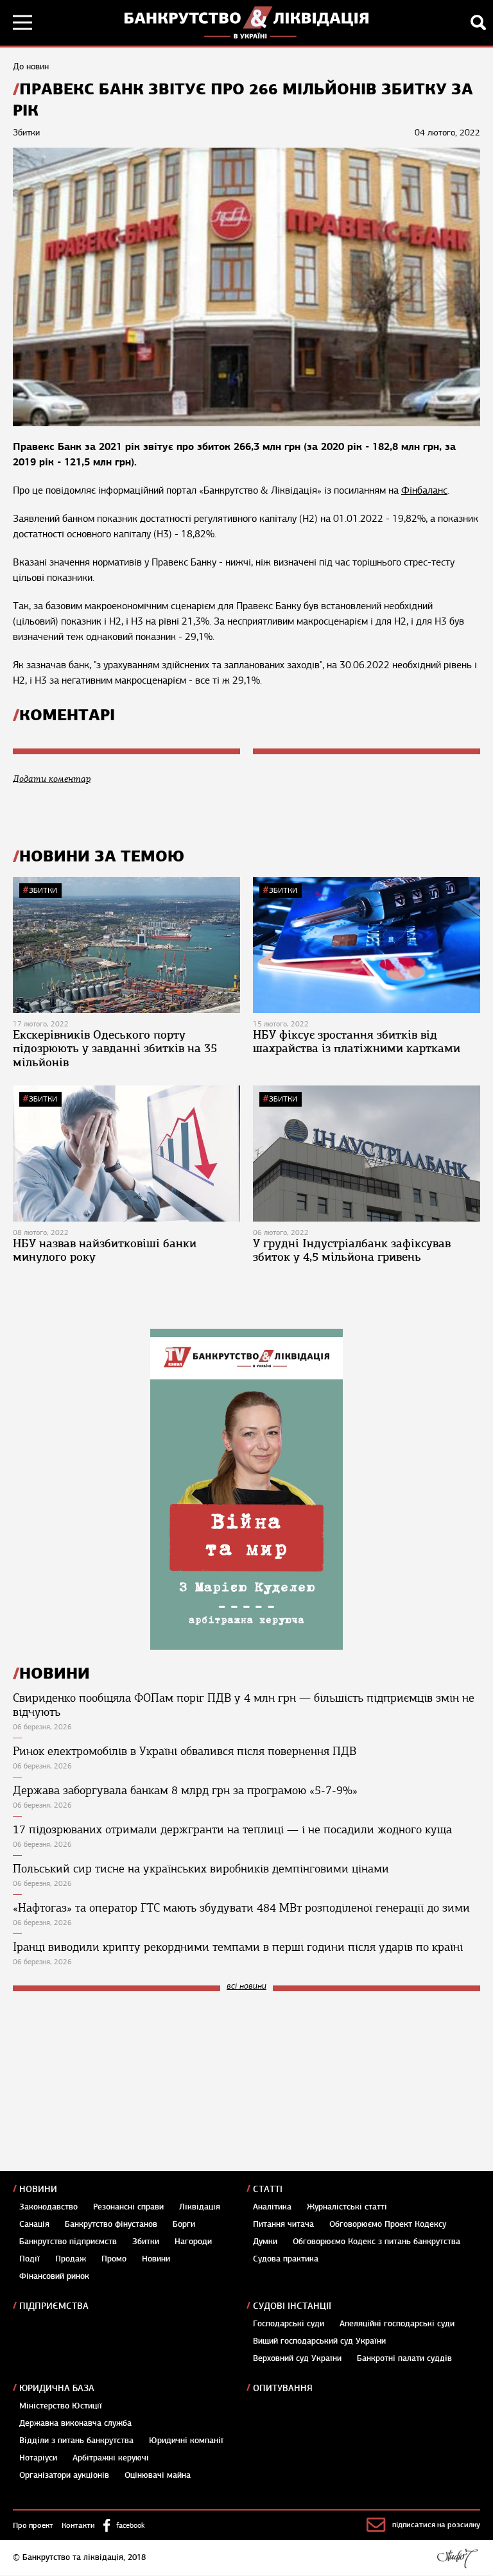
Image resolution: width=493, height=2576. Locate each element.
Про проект (33, 2525)
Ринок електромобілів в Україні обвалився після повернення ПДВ (185, 1751)
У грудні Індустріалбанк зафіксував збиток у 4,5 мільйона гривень (352, 1250)
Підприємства (54, 2306)
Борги (184, 2224)
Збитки (43, 890)
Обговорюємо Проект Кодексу (388, 2224)
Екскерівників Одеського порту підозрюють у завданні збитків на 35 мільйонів (115, 1049)
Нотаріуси (38, 2458)
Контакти (78, 2525)
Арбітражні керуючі (111, 2458)
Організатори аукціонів (64, 2475)
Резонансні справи (128, 2207)
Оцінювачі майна (158, 2475)
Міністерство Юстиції (61, 2406)
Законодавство (48, 2207)
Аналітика (272, 2207)
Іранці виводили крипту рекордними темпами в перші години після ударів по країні (238, 1947)
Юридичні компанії (186, 2441)
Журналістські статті (347, 2207)
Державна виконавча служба (75, 2423)
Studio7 (457, 2558)
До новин (31, 66)
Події (30, 2259)
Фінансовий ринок (54, 2276)
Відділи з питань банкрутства (76, 2441)
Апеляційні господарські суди (397, 2324)
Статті (268, 2189)
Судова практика (286, 2259)
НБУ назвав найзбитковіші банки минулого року (105, 1250)
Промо (114, 2259)
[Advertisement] (109, 2088)
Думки (265, 2242)
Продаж (71, 2259)
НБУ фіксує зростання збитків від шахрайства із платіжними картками (357, 1042)
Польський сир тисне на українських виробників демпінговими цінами (201, 1869)
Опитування (283, 2388)
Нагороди (193, 2242)
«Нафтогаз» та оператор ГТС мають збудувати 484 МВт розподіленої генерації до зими (241, 1908)
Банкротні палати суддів (404, 2358)
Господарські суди (289, 2324)
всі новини (246, 1986)
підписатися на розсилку (436, 2525)
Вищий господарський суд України (319, 2341)
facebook (130, 2525)
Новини (38, 2189)
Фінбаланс (424, 490)
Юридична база (57, 2388)
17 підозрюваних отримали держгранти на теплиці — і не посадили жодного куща (232, 1829)
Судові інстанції (292, 2306)
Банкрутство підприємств (68, 2242)
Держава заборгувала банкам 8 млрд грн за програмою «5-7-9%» (185, 1790)
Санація (34, 2224)
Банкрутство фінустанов (111, 2224)
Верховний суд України (297, 2358)
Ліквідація (200, 2207)
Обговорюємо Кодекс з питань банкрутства (376, 2242)
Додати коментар (52, 779)
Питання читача (283, 2224)
